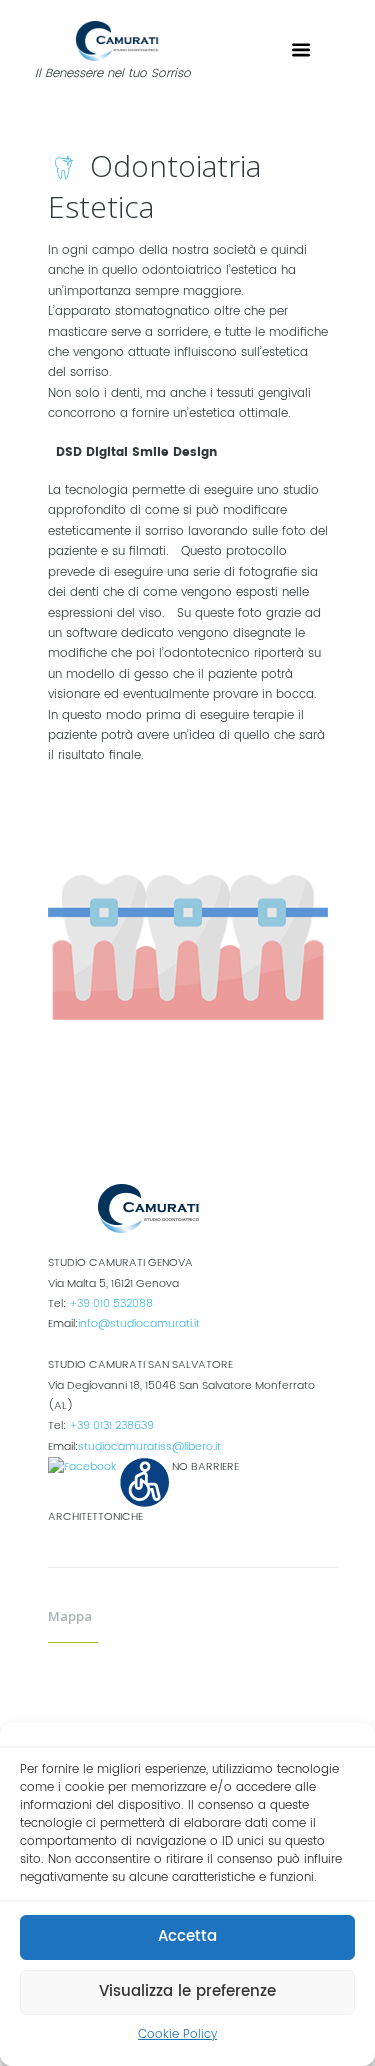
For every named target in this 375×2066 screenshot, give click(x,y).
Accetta (187, 1936)
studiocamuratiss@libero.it (149, 1447)
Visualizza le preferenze (187, 1991)
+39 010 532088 (111, 1304)
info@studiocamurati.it (139, 1324)
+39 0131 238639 (111, 1426)
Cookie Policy (177, 2034)
